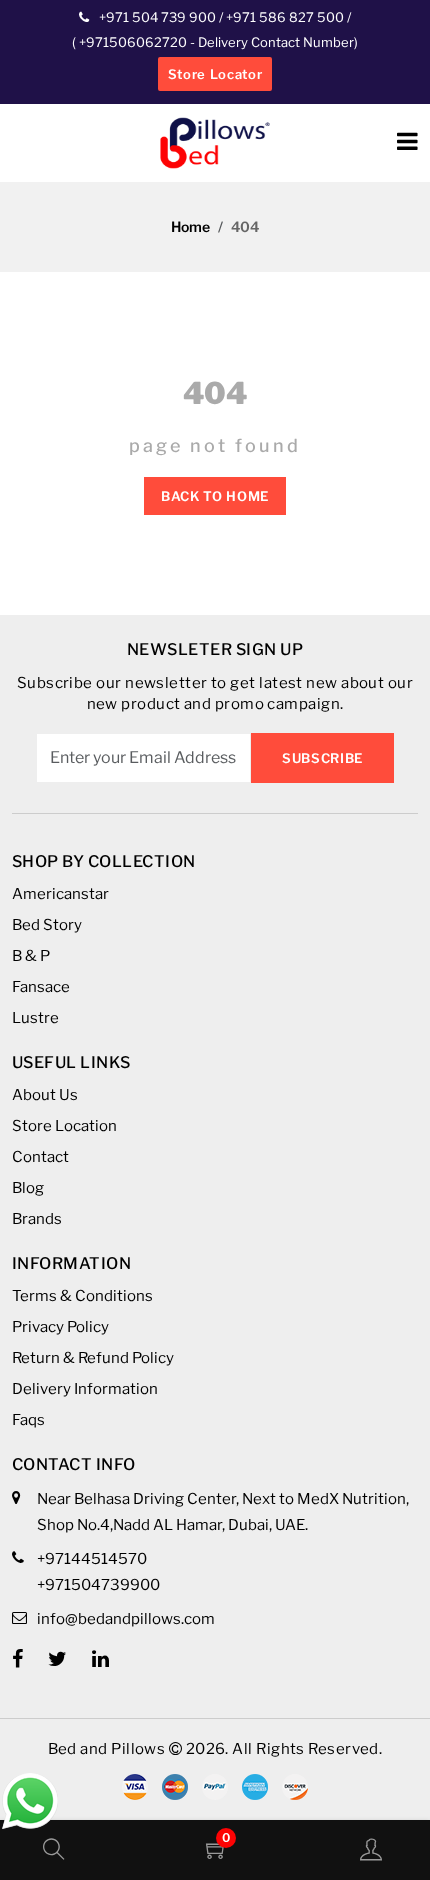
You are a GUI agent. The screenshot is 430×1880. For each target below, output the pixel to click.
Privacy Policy (60, 1327)
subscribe (322, 758)
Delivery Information (85, 1389)
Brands (37, 1219)
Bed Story (47, 925)
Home (190, 226)
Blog (28, 1188)
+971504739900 (98, 1585)
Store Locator (215, 74)
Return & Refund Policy (93, 1358)
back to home (215, 496)
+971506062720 (131, 42)
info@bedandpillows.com (126, 1619)
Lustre (35, 1018)
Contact (40, 1157)
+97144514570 (92, 1559)
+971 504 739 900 (157, 17)
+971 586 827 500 (285, 17)
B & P (31, 956)
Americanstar (60, 894)
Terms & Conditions (82, 1296)
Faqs (28, 1420)
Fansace (41, 987)
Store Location (64, 1126)
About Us (45, 1095)
